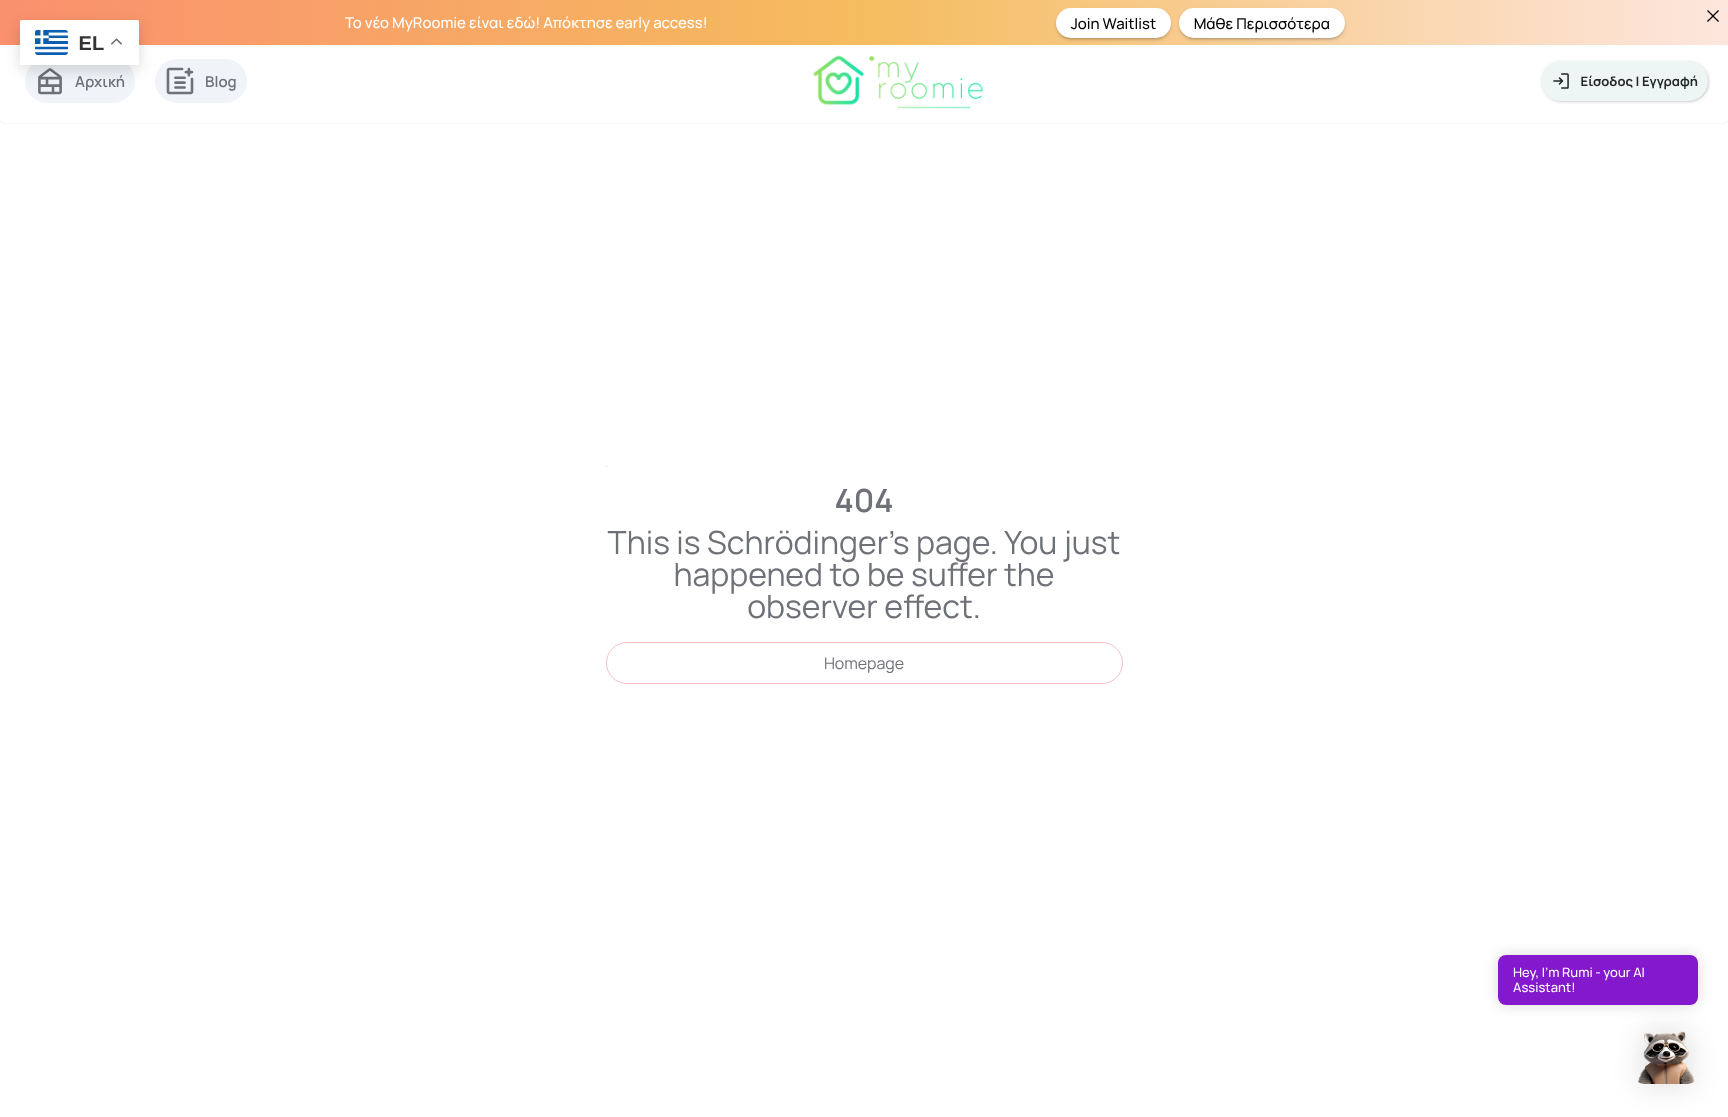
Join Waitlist (1113, 22)
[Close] (1712, 15)
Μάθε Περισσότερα (1262, 22)
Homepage (864, 663)
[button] (1666, 1053)
